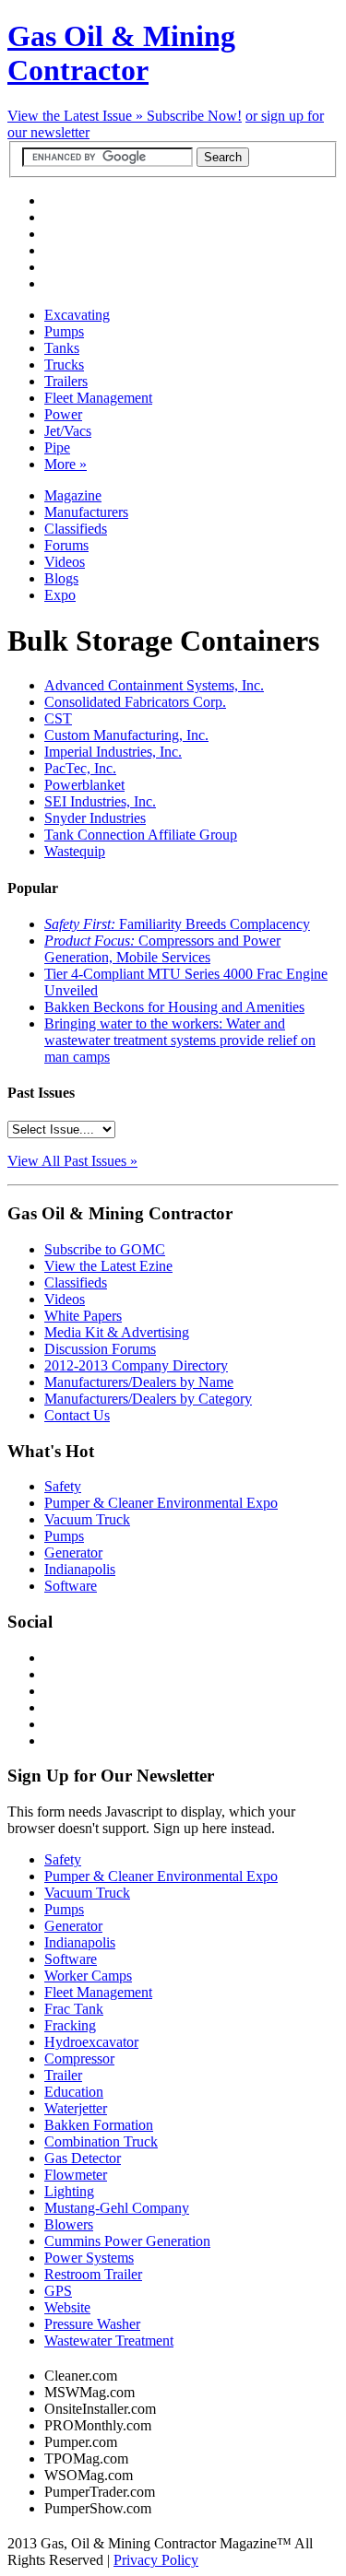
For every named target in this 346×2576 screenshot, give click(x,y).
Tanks (62, 348)
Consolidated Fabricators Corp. (135, 702)
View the (77, 116)
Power (63, 414)
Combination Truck (101, 2141)
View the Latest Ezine (108, 1266)
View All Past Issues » (72, 1161)
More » (66, 464)
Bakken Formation (99, 2125)
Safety (63, 1486)
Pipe (57, 447)
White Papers (83, 1316)
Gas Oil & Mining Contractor (121, 53)
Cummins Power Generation (127, 2241)
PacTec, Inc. (80, 768)
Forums (66, 545)
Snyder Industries (95, 818)
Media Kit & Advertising (117, 1332)
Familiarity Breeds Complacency (177, 924)
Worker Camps (88, 1976)
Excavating (77, 315)
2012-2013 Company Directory (136, 1365)
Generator (73, 1553)
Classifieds (76, 529)
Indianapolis (80, 1569)
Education (74, 2092)
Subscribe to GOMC (105, 1249)
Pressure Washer (92, 2324)
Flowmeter (76, 2175)
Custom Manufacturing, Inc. (126, 735)
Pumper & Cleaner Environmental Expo (161, 1503)
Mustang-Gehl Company (117, 2208)
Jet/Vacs (68, 431)
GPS (58, 2291)
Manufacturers (86, 512)
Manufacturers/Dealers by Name (139, 1382)
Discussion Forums (100, 1349)
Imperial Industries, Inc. (113, 752)
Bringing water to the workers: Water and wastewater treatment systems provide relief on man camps (180, 1040)
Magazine (73, 495)
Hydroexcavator (91, 2042)
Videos (65, 562)
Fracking (70, 2025)
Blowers (69, 2224)
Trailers (66, 381)
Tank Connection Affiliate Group (141, 835)
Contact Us (77, 1415)
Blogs (61, 578)
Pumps (64, 331)
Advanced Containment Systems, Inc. (154, 685)
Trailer (63, 2075)
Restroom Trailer (93, 2274)
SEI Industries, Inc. (100, 801)
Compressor (79, 2058)
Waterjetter (76, 2108)
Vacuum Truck (87, 1519)
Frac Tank (74, 2009)
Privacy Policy (156, 2560)
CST (58, 718)
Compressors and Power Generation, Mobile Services (162, 949)
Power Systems (89, 2258)
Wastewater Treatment (109, 2341)
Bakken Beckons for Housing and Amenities (174, 1007)
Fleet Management (98, 398)
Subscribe (194, 116)
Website (67, 2307)
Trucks (64, 365)
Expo (60, 595)
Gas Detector (83, 2158)
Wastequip (75, 851)
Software (71, 1586)
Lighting (69, 2191)
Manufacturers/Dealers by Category (148, 1399)
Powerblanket (84, 785)
